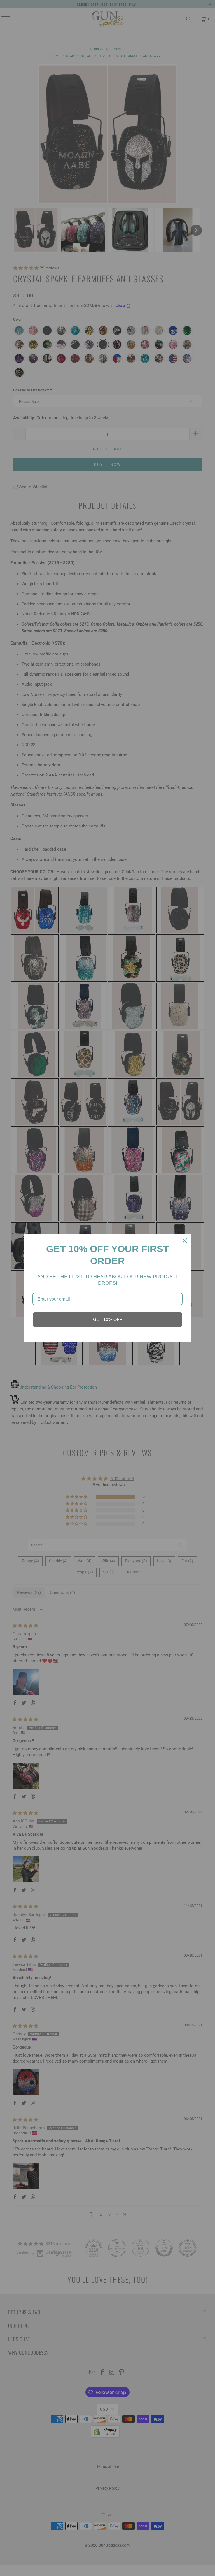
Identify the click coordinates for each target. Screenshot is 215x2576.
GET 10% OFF (108, 1320)
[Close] (185, 1241)
